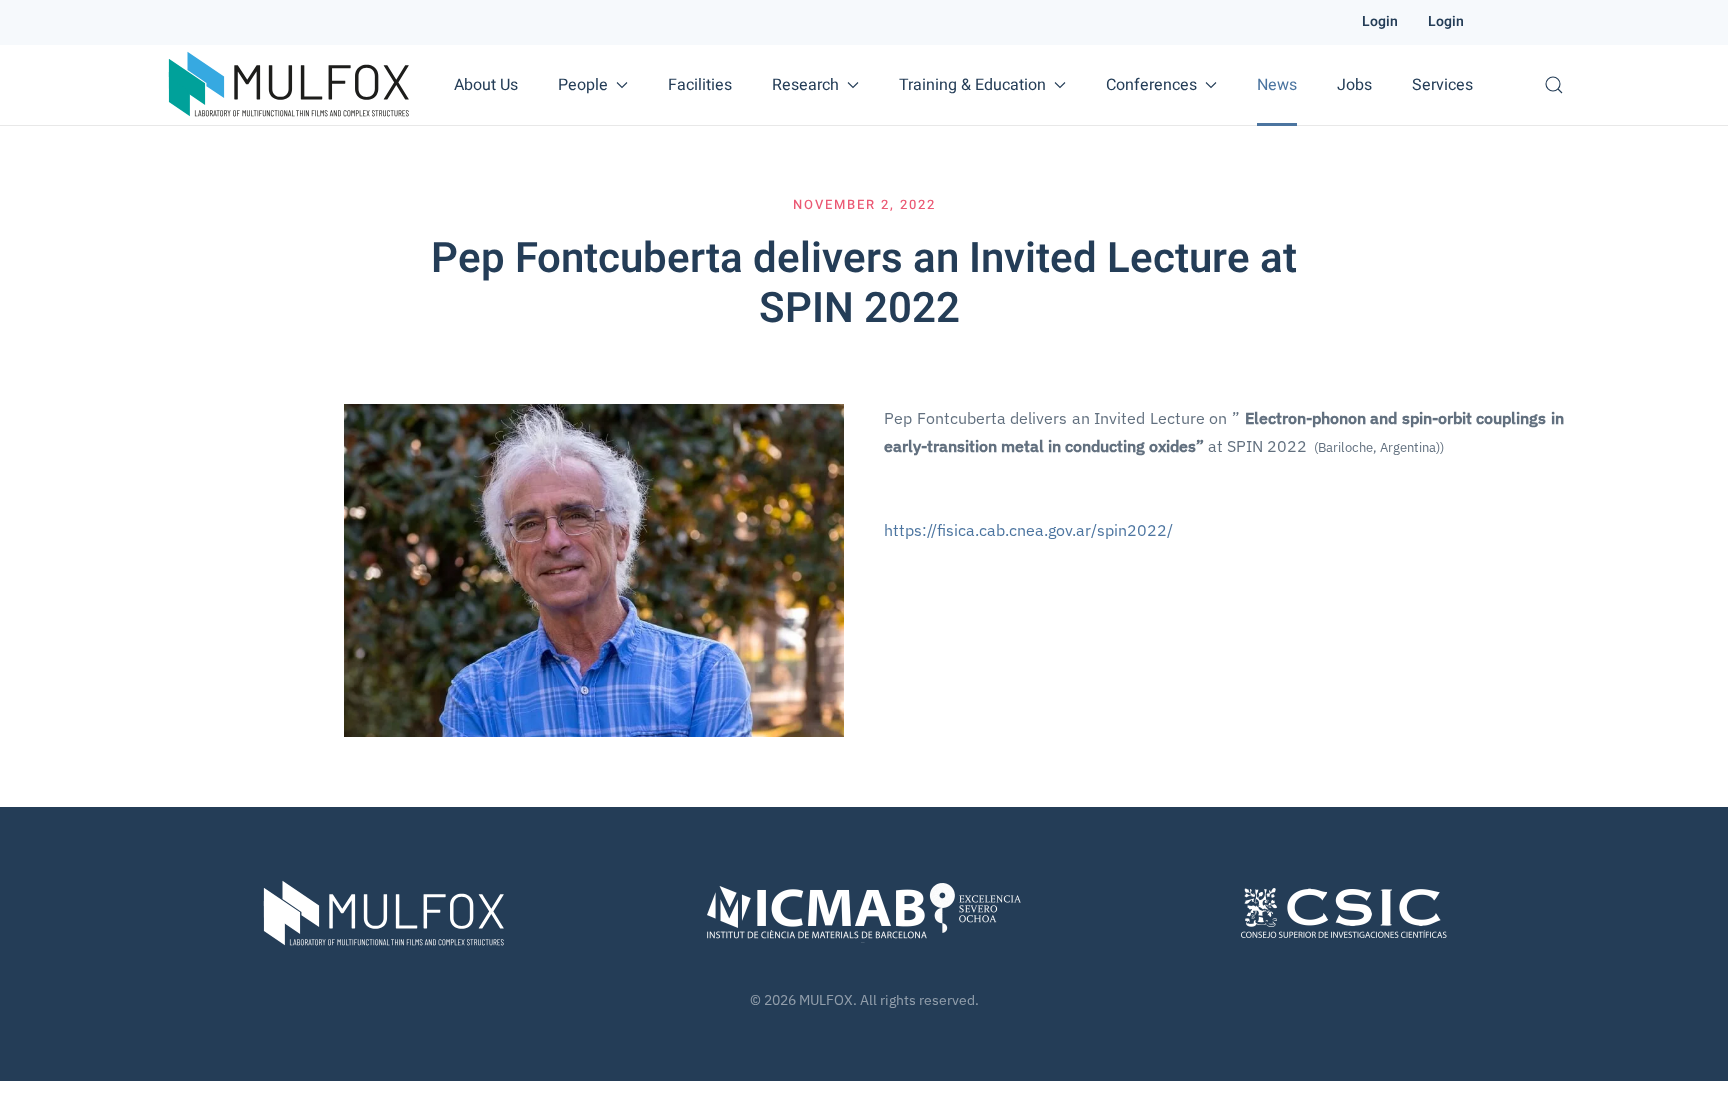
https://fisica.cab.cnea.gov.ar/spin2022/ (1028, 530)
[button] (1554, 85)
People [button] (583, 85)
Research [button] (805, 85)
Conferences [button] (1151, 85)
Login (1380, 21)
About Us (486, 85)
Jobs (1354, 85)
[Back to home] (289, 85)
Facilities (700, 85)
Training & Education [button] (972, 85)
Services (1442, 85)
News (1277, 85)
